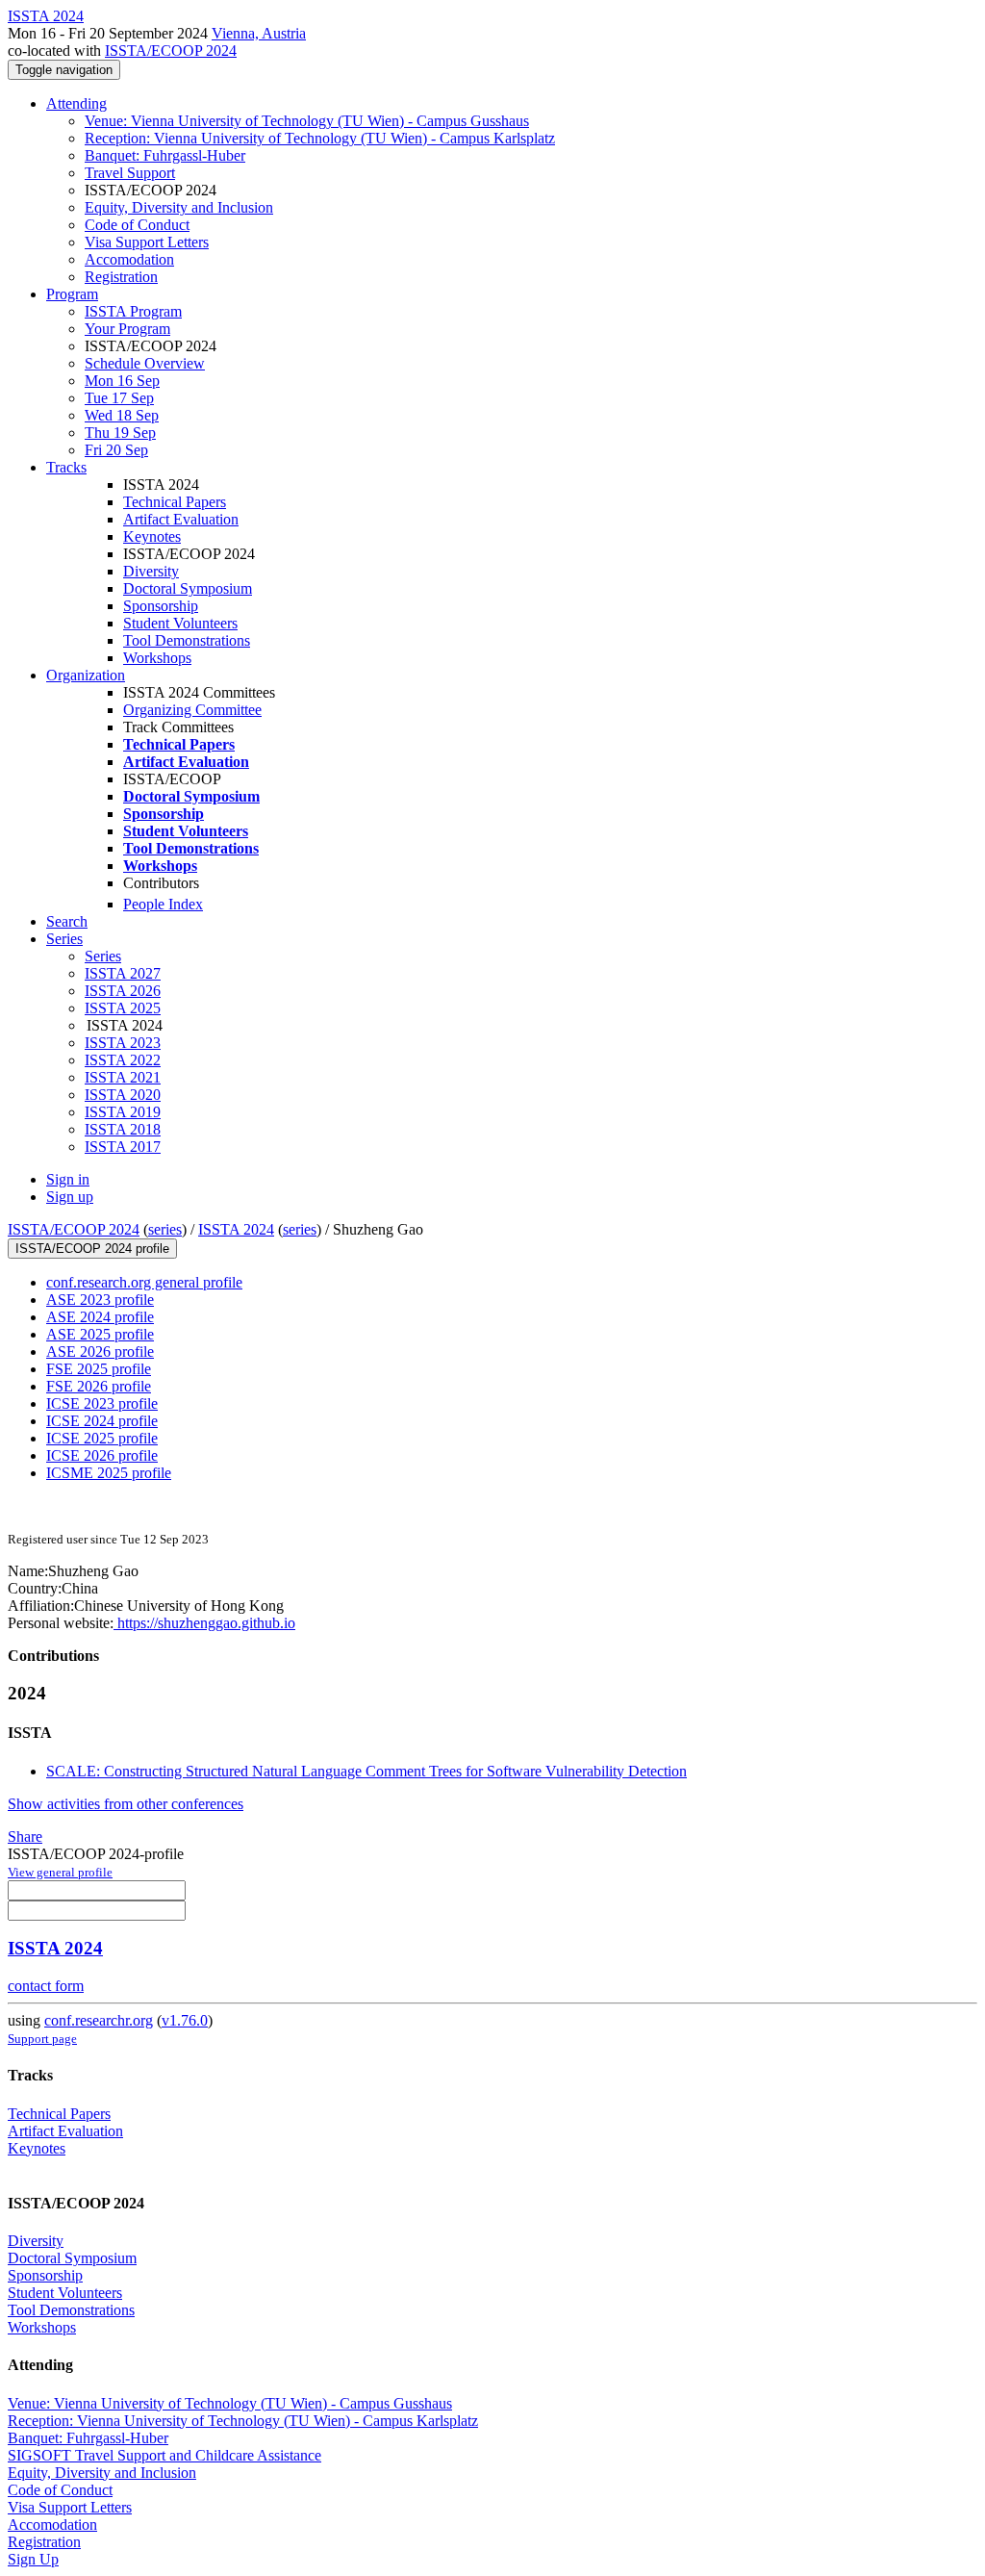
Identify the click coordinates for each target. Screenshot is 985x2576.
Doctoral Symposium (188, 588)
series (165, 1229)
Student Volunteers (180, 623)
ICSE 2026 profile (102, 1455)
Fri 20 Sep (116, 450)
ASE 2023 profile (100, 1300)
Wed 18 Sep (122, 415)
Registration (121, 277)
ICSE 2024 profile (102, 1421)
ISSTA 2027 (123, 973)
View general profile (60, 1872)
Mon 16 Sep (122, 381)
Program (72, 294)
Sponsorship (161, 606)
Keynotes (152, 536)
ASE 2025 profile (100, 1334)
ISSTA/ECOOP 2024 (171, 51)
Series (103, 956)
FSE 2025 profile (99, 1369)
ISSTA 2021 (123, 1077)
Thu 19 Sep (120, 433)
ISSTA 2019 (123, 1112)
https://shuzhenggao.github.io (204, 1623)
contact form (46, 1986)
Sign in (68, 1179)
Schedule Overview (145, 363)
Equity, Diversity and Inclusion (179, 207)
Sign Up (33, 2559)
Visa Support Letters (147, 242)
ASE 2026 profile (100, 1352)
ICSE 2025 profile (102, 1438)
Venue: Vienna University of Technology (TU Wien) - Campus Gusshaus (307, 121)
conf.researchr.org (99, 2020)
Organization (86, 675)
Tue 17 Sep (119, 398)
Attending (76, 103)
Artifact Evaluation (181, 519)
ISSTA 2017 (123, 1147)
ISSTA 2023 (123, 1043)
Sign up (70, 1197)
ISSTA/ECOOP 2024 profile (92, 1249)
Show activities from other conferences (126, 1804)
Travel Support (130, 173)
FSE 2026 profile (99, 1386)
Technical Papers (175, 502)
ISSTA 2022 (123, 1060)
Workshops (157, 658)
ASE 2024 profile (100, 1317)
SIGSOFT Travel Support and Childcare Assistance (164, 2455)
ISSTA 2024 (236, 1229)
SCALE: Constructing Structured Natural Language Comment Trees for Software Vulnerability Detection (366, 1771)
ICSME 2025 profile (109, 1473)
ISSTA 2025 (123, 1008)
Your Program (127, 329)
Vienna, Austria (259, 33)
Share (25, 1836)
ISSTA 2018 (123, 1129)
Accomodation (129, 259)
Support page (42, 2039)
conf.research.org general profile (144, 1282)
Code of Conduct (137, 225)
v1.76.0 (185, 2020)
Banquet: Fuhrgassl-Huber (165, 155)
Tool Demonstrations (187, 640)
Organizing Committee (192, 710)
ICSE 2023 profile (102, 1403)
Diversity (151, 571)
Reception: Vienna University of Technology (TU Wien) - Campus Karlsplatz (320, 138)
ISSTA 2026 (123, 991)
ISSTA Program (133, 311)
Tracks (66, 467)
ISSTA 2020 (123, 1095)
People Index (163, 904)
